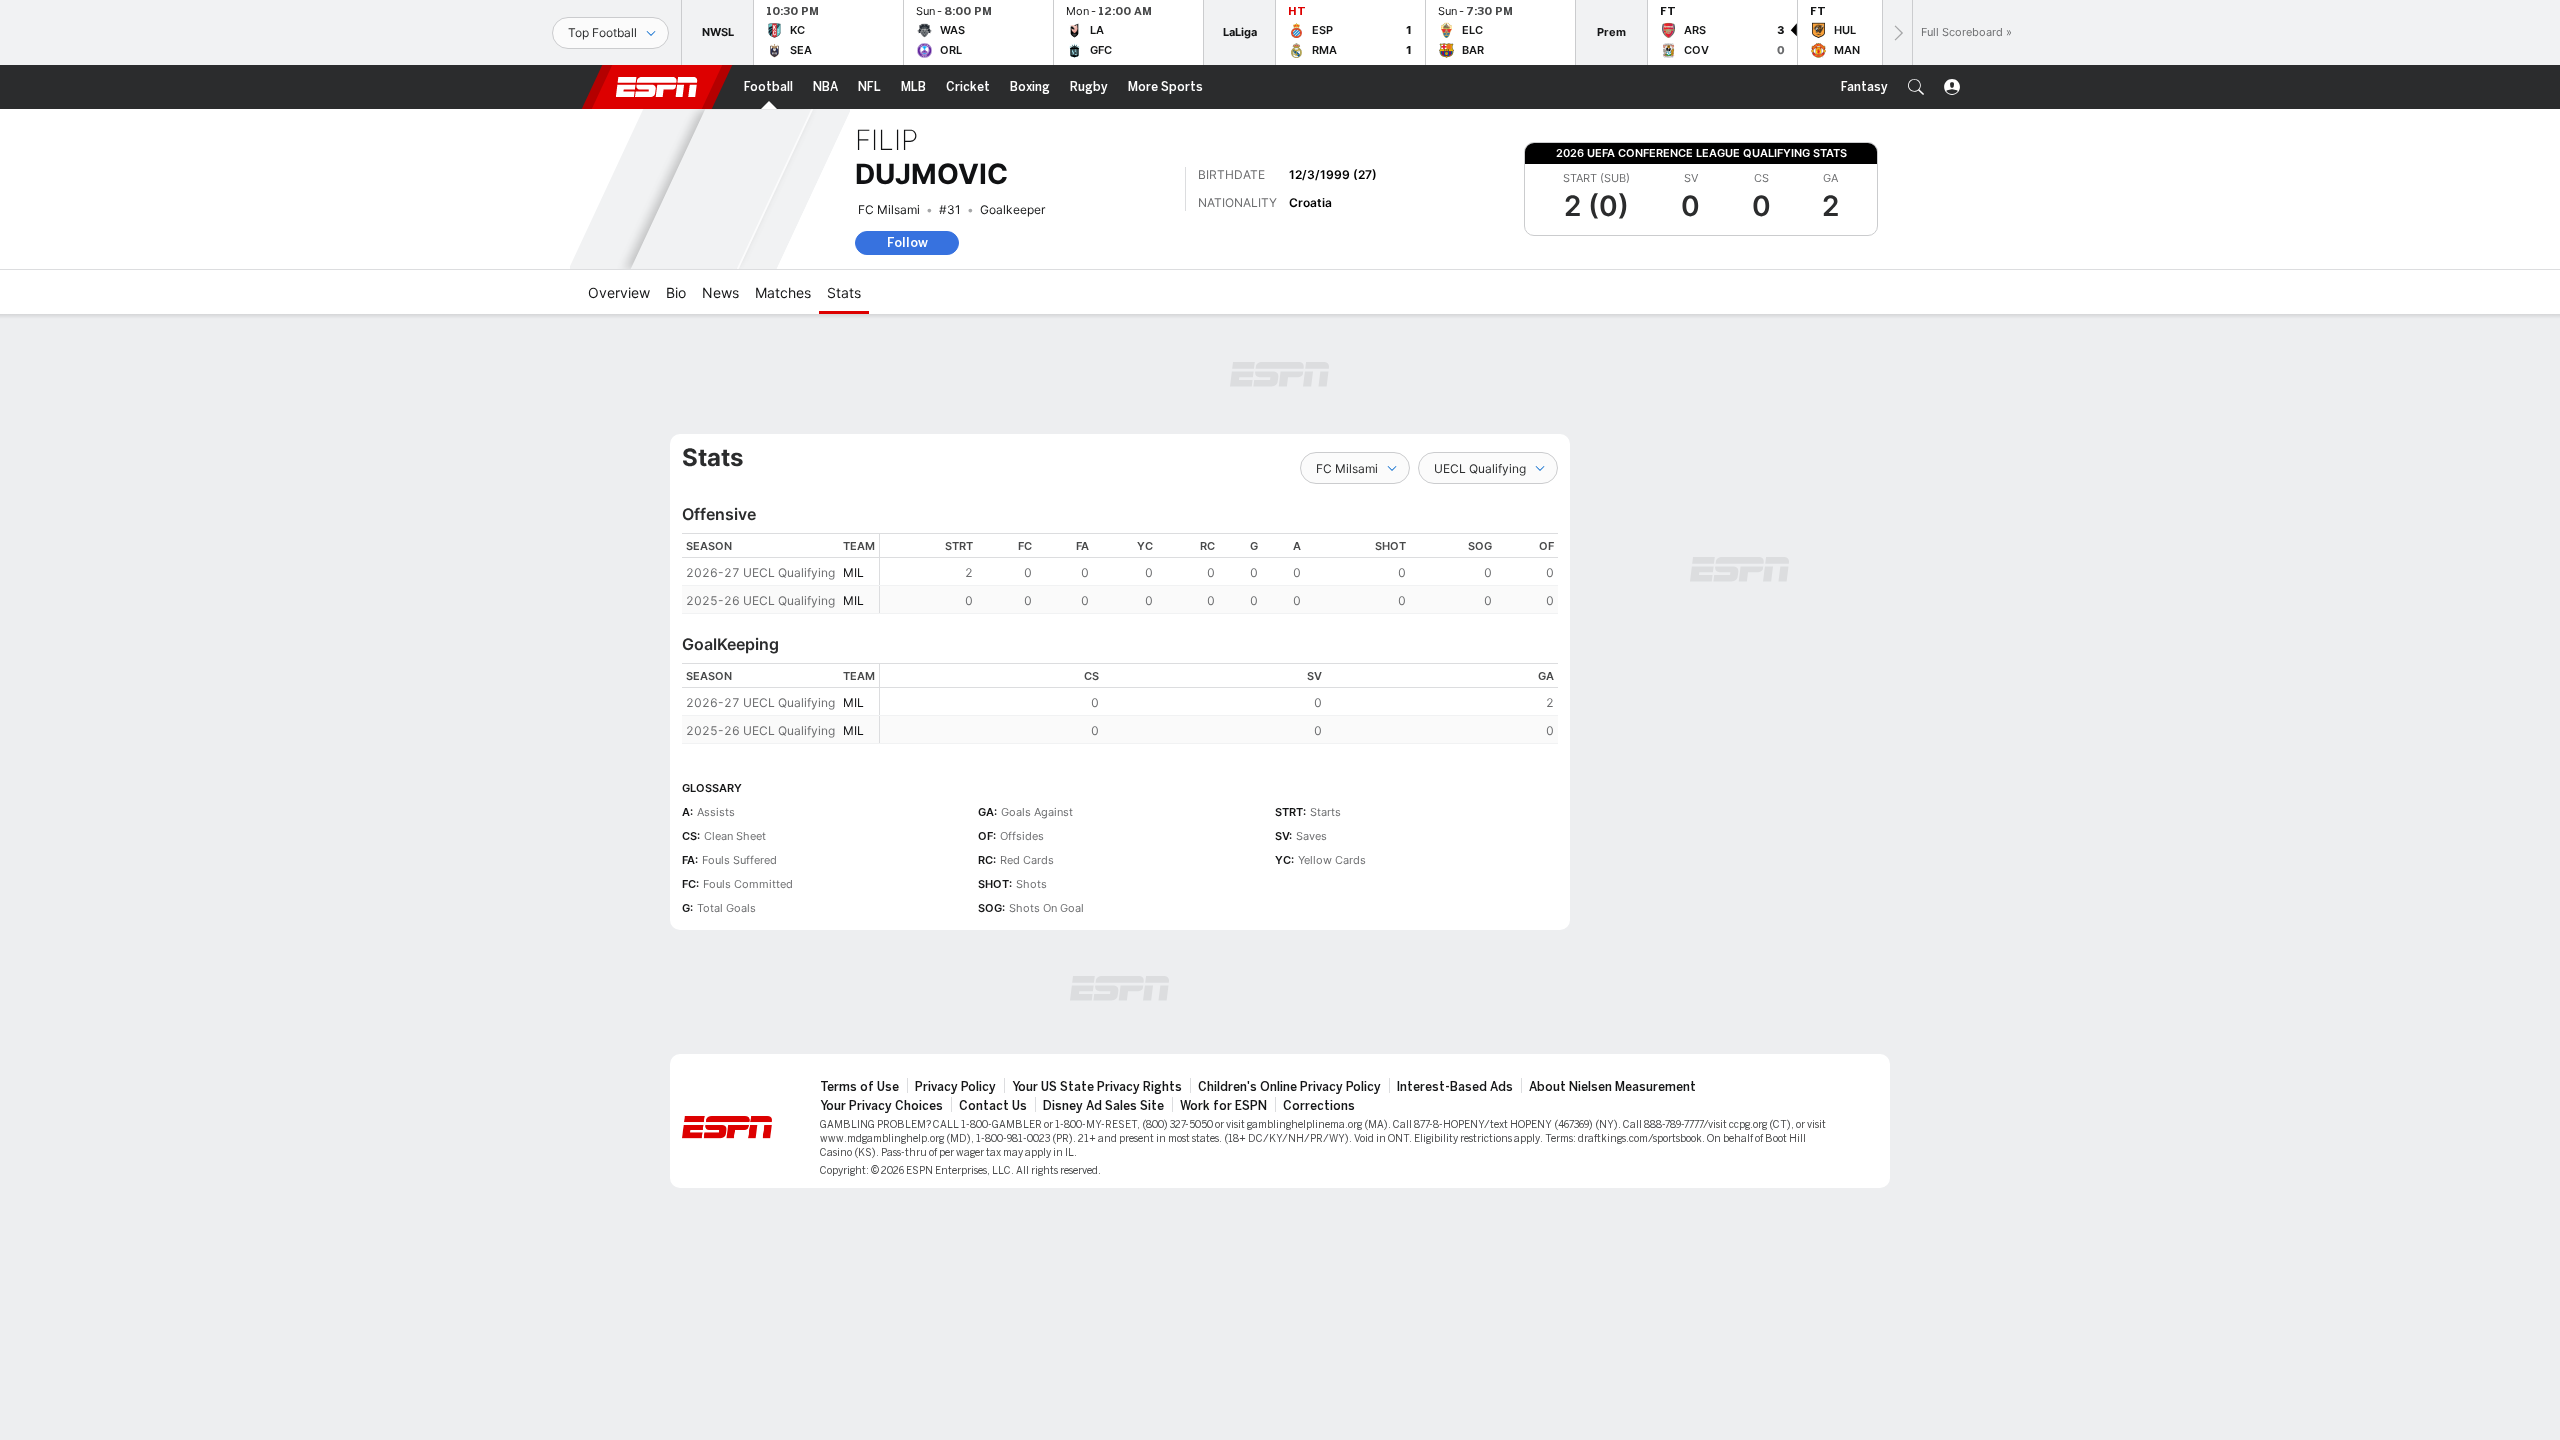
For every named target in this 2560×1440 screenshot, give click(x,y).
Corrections (1319, 1106)
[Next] (1897, 32)
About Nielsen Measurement (1612, 1087)
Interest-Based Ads (1455, 1087)
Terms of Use (859, 1087)
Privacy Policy (955, 1087)
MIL (853, 572)
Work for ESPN (1223, 1106)
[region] (1219, 573)
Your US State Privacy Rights (1097, 1087)
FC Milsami (889, 209)
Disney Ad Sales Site (1103, 1106)
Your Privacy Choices (881, 1106)
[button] (1916, 87)
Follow (907, 242)
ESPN (657, 87)
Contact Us (993, 1106)
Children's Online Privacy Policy (1289, 1087)
